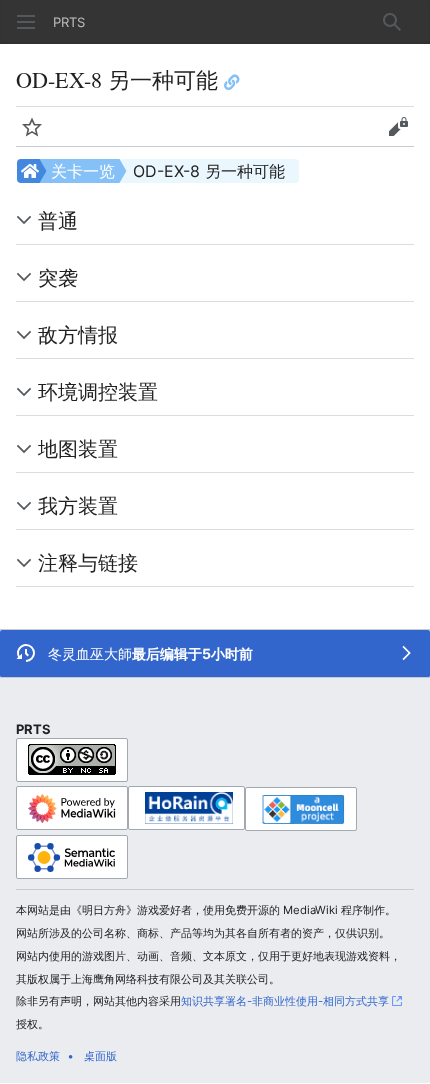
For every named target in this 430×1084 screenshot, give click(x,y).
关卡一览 (83, 171)
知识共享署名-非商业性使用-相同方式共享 (285, 1001)
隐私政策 (38, 1056)
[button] (26, 22)
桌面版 (100, 1056)
